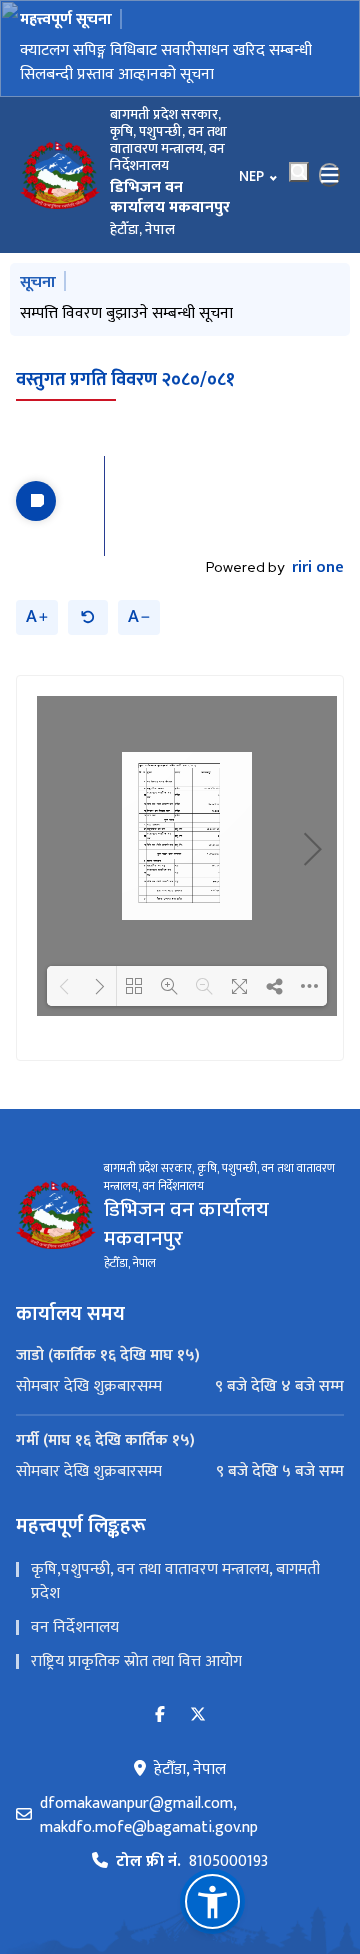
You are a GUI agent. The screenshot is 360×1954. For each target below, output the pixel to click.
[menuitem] (180, 1387)
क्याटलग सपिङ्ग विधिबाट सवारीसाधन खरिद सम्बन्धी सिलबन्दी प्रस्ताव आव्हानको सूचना (166, 62)
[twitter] (198, 1715)
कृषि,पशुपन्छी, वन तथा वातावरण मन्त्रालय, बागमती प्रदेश (175, 1581)
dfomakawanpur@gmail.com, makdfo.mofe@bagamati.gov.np (149, 1816)
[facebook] (160, 1715)
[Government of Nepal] (60, 175)
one (318, 568)
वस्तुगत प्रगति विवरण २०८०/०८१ (125, 380)
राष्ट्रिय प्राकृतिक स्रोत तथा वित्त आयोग (136, 1661)
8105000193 (192, 1862)
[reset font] (88, 617)
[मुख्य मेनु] (330, 175)
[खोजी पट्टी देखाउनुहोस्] (299, 172)
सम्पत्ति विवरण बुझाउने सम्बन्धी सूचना (126, 313)
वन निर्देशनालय (75, 1627)
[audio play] (36, 501)
